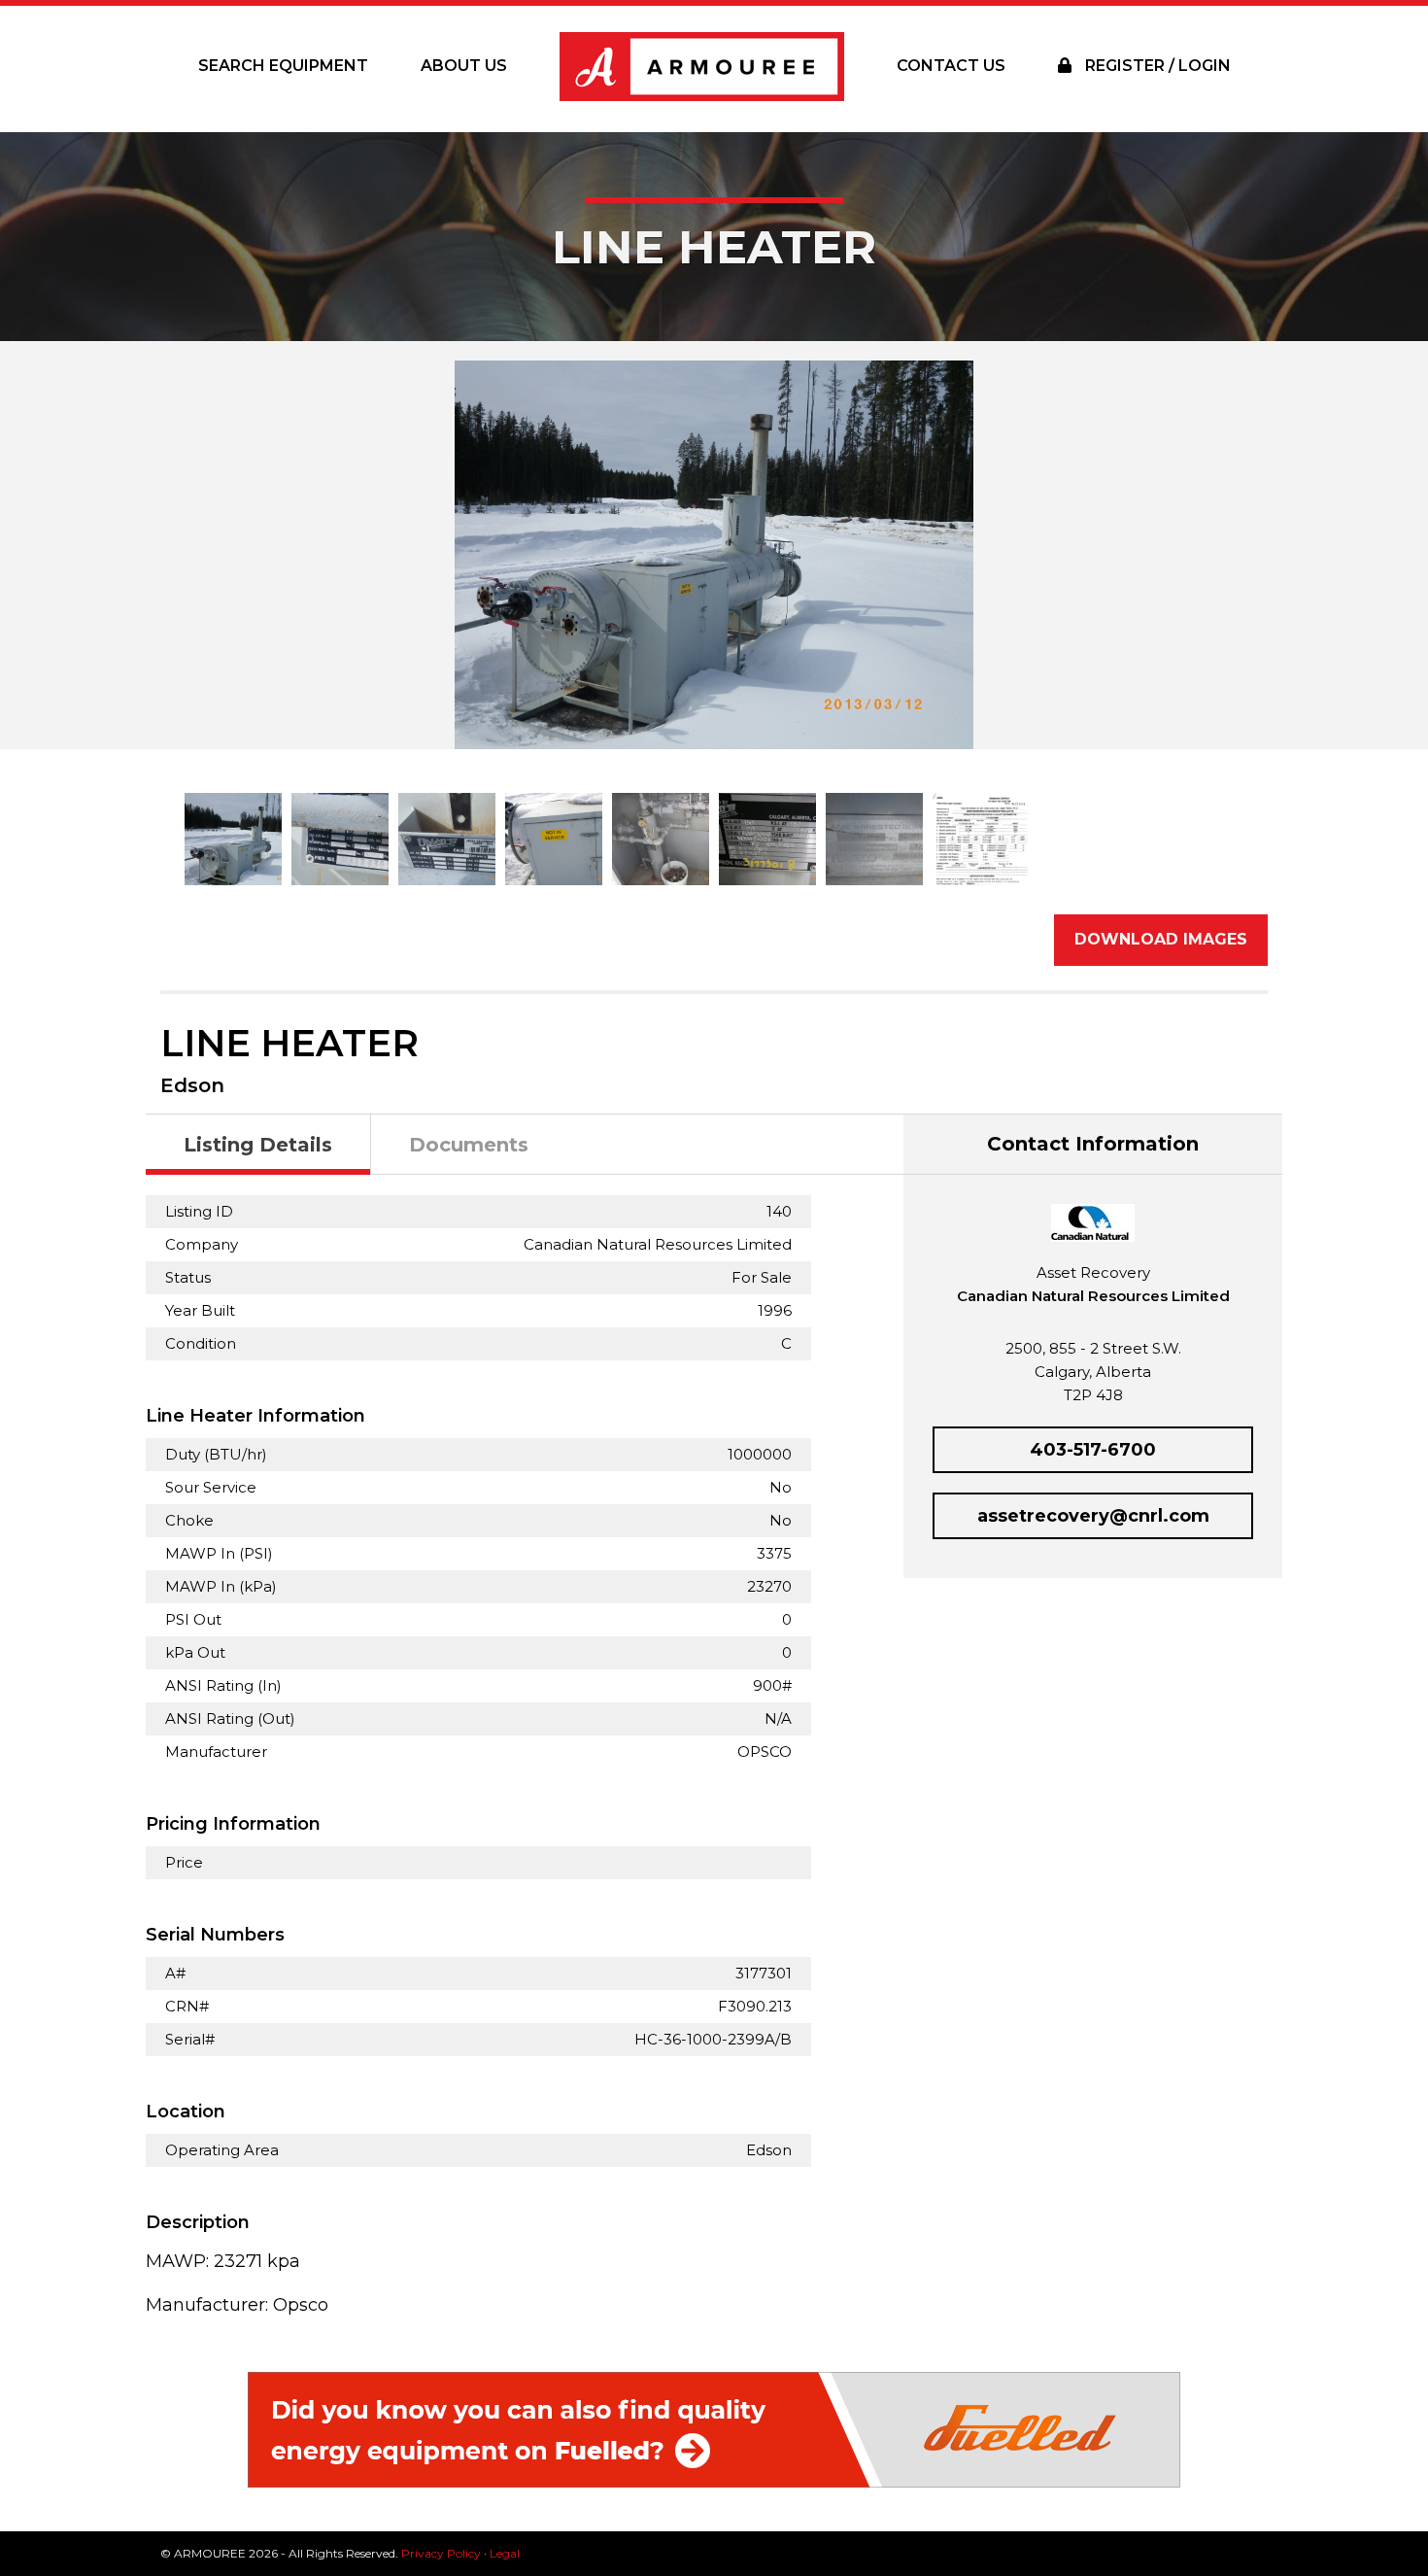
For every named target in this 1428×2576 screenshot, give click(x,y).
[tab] (258, 1145)
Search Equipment (283, 66)
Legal (505, 2553)
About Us (464, 66)
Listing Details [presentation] (258, 1145)
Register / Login (1156, 66)
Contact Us (951, 66)
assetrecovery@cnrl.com (1093, 1516)
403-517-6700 (1093, 1450)
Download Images (1161, 939)
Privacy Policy (441, 2553)
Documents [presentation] (469, 1145)
